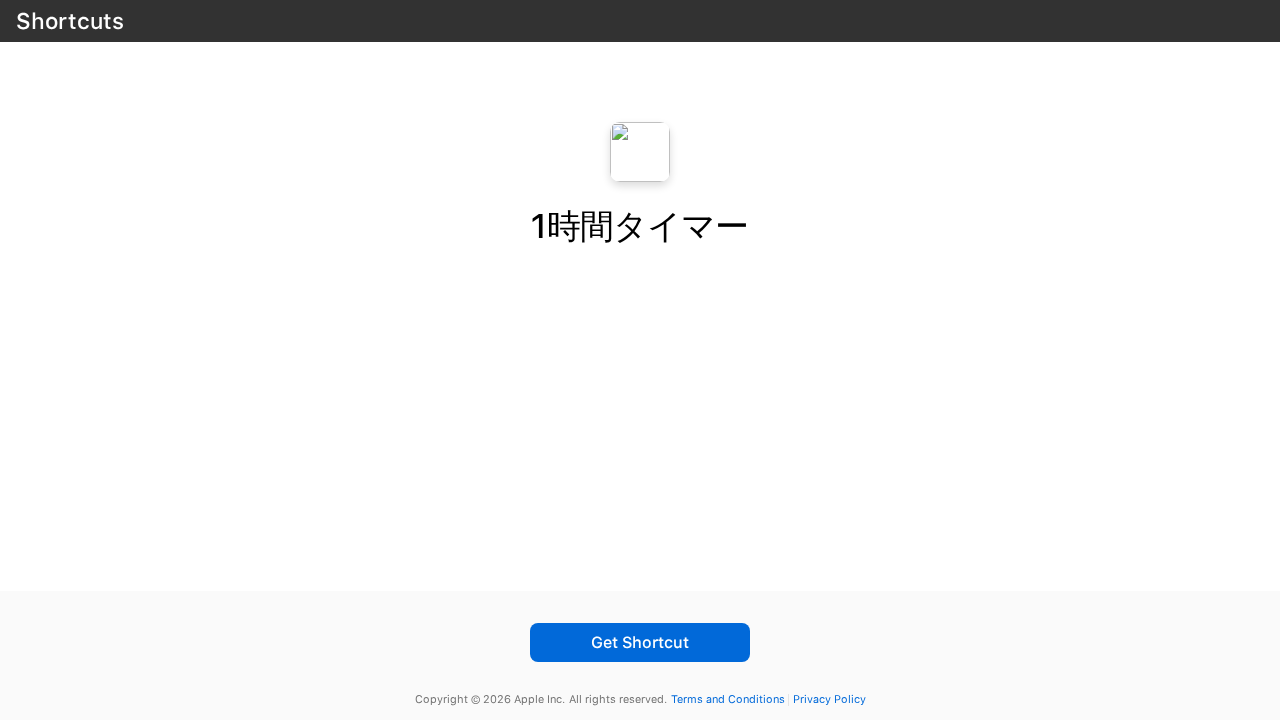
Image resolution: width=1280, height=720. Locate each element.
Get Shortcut (640, 642)
